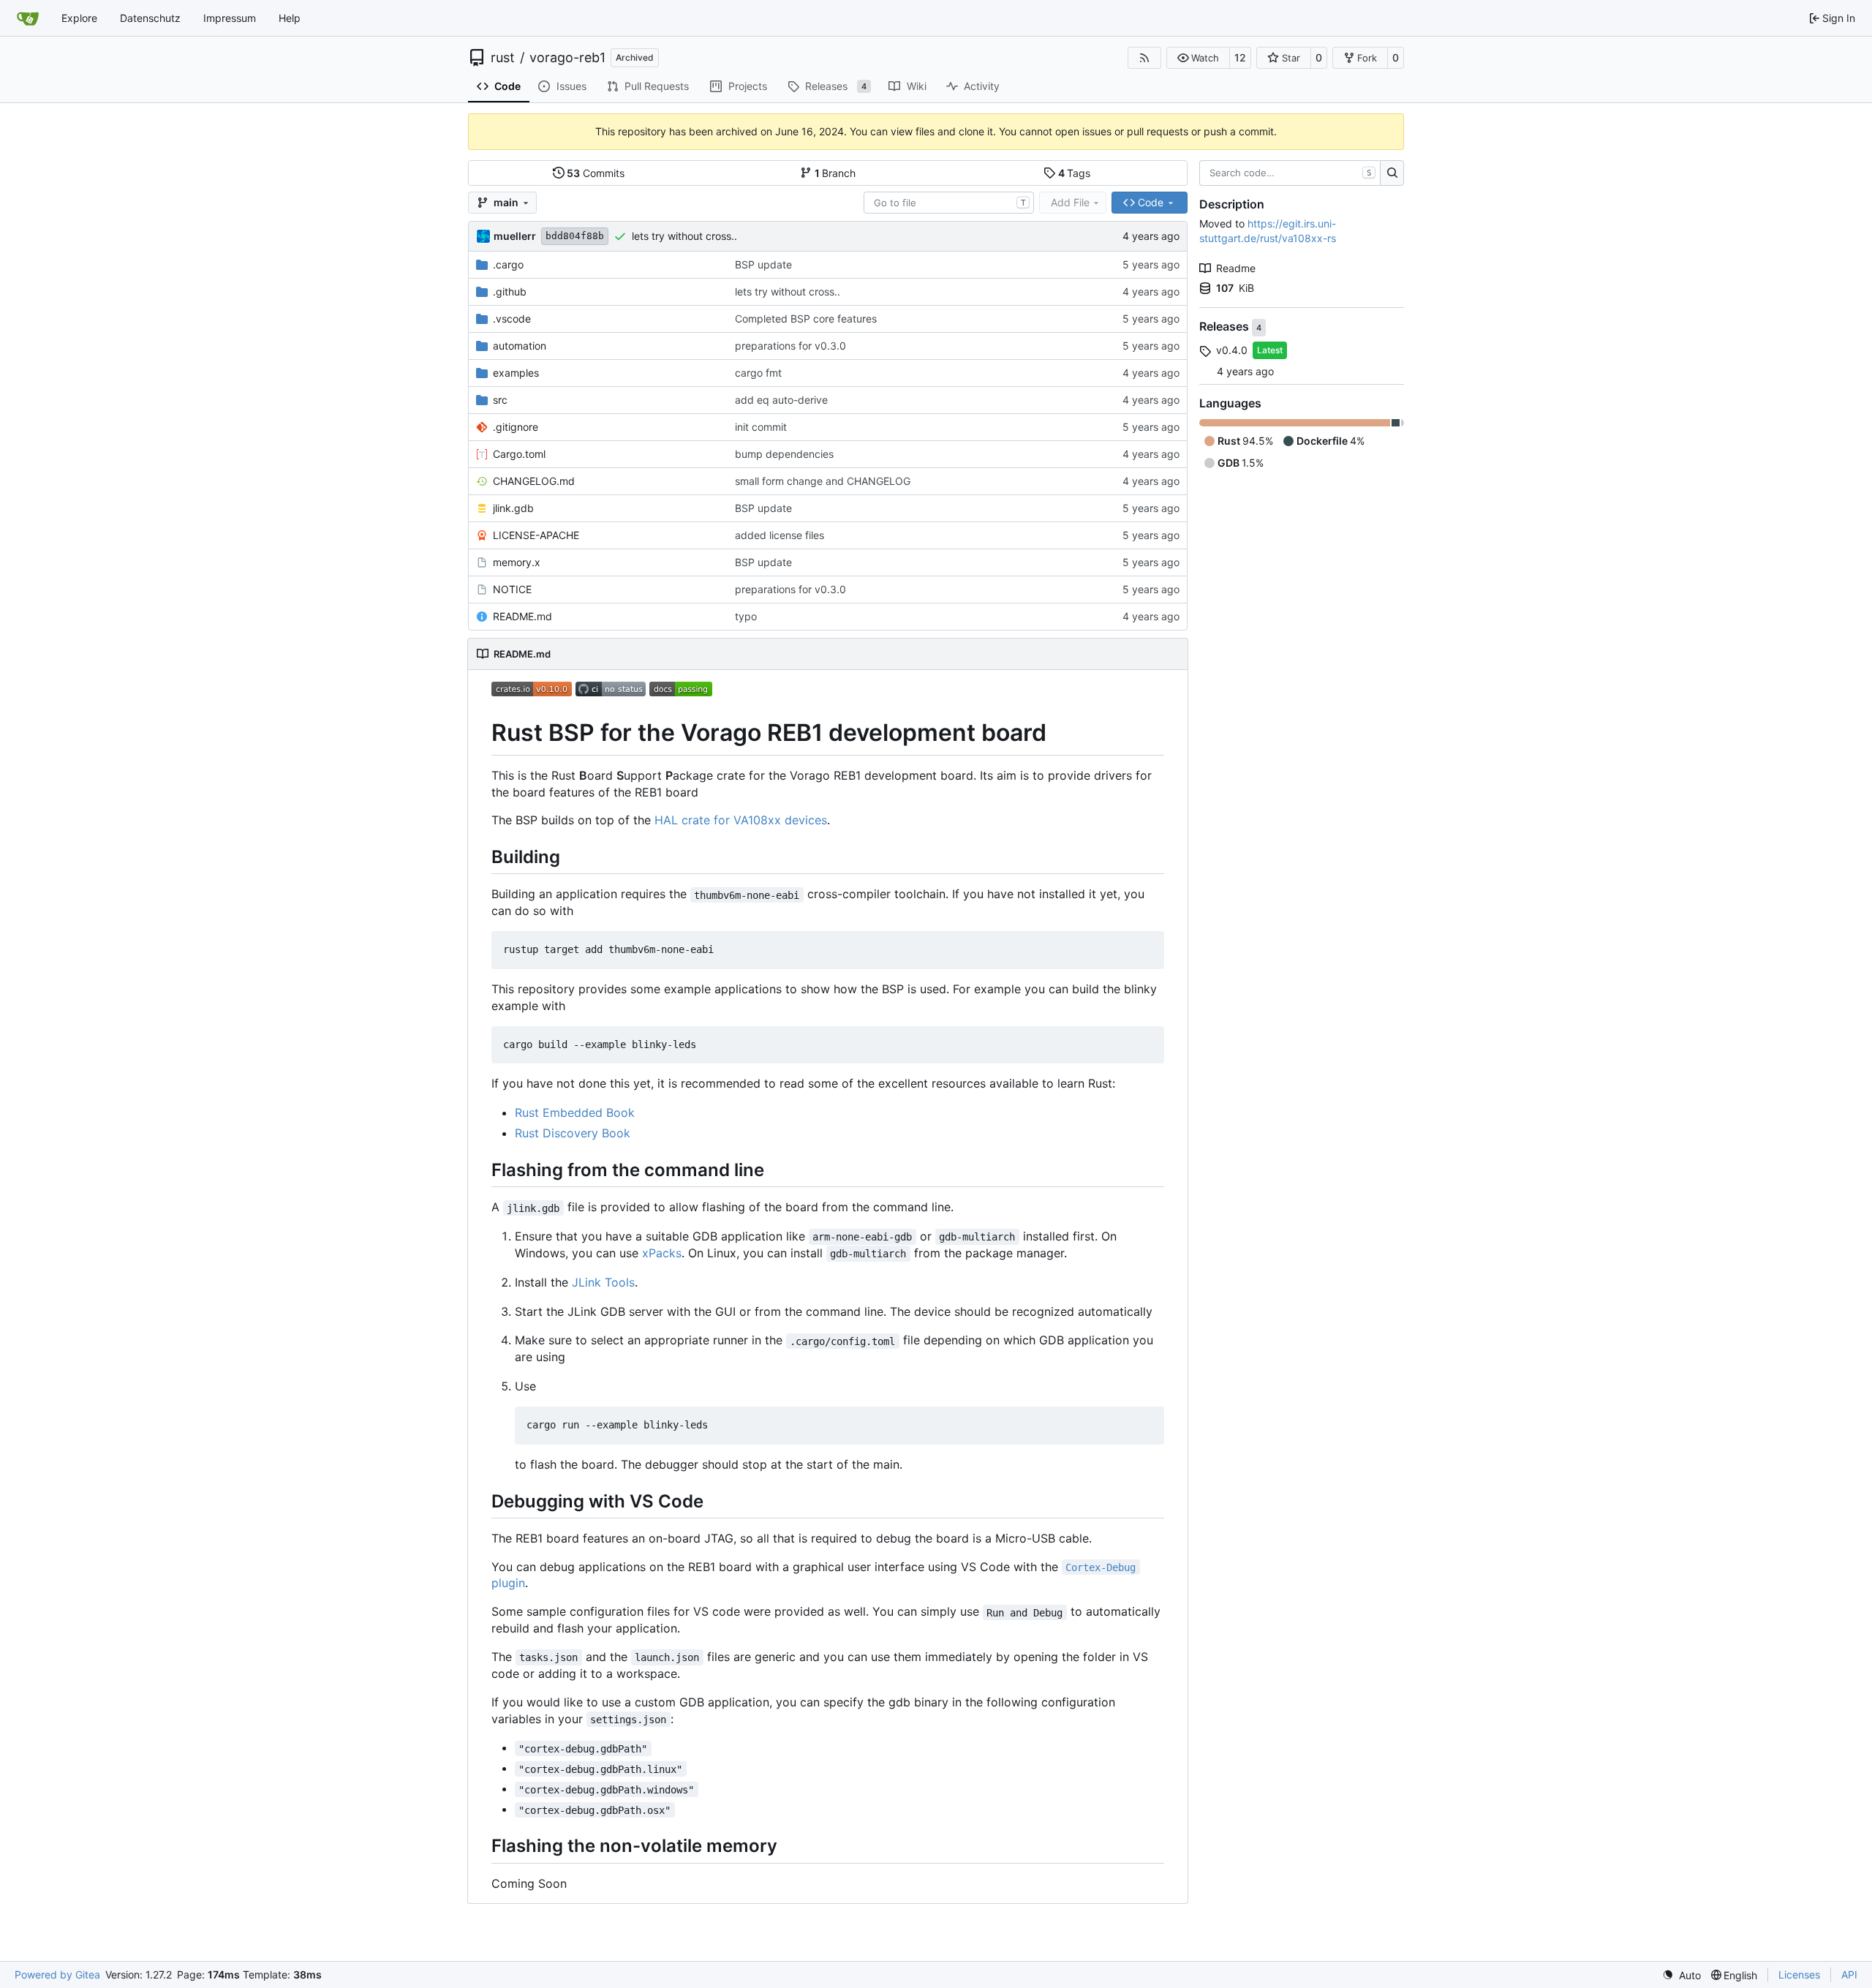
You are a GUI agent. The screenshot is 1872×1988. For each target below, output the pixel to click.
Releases (1226, 327)
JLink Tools (603, 1282)
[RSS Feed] (1144, 58)
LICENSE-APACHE (536, 535)
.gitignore (516, 427)
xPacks (662, 1253)
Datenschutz (150, 18)
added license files (780, 535)
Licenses (1799, 1974)
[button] (1198, 58)
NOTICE (512, 589)
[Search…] (1392, 173)
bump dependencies (784, 454)
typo (746, 616)
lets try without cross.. (684, 236)
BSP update (763, 264)
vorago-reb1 (567, 58)
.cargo (508, 264)
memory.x (517, 562)
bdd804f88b (575, 236)
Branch (835, 173)
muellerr (515, 236)
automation (520, 346)
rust (503, 58)
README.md (522, 616)
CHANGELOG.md (534, 481)
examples (516, 373)
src (500, 400)
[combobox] (949, 203)
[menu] (1682, 1975)
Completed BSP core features (806, 319)
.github (510, 291)
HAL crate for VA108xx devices (741, 820)
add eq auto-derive (781, 400)
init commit (761, 427)
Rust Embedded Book (575, 1112)
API (1849, 1974)
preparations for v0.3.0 (790, 346)
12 (1240, 57)
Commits (596, 173)
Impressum (230, 18)
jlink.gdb (513, 508)
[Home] (28, 18)
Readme (1236, 268)
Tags (1075, 173)
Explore (79, 18)
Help (290, 18)
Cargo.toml (519, 454)
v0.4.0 (1232, 350)
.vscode (512, 319)
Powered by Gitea (57, 1974)
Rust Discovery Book (573, 1133)
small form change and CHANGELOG (823, 481)
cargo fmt (758, 373)
